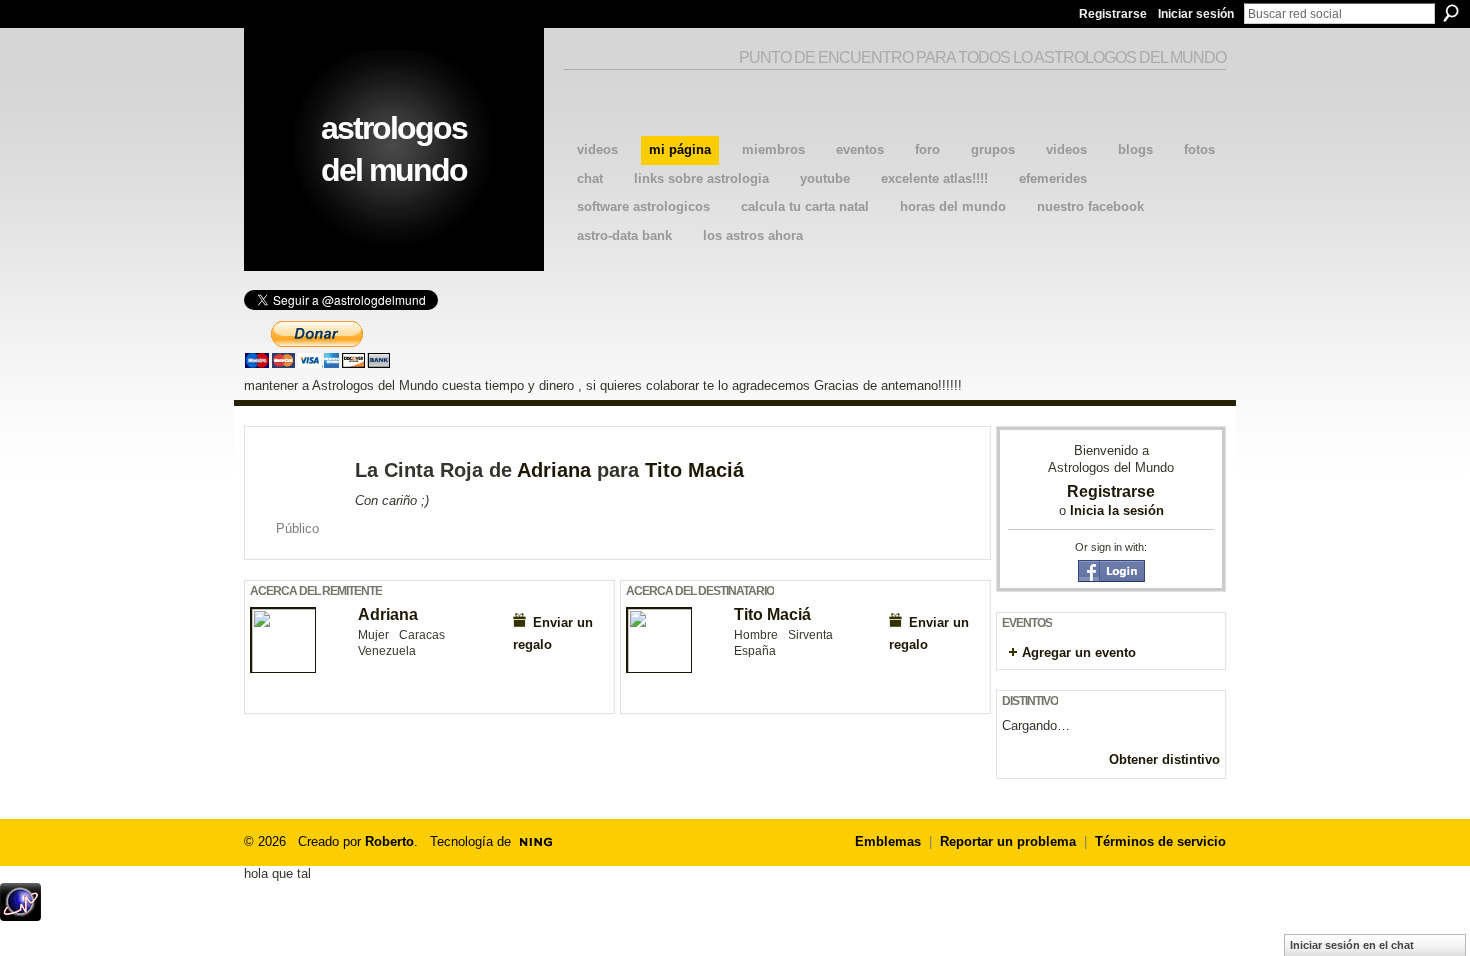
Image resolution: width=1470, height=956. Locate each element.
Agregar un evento (1079, 652)
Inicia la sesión (1117, 510)
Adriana (554, 470)
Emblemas (888, 841)
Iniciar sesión (1196, 14)
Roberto (389, 841)
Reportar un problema (1008, 841)
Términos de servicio (1160, 841)
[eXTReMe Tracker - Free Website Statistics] (20, 915)
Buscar (1451, 13)
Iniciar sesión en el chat (1352, 945)
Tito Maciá (694, 470)
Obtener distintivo (1164, 759)
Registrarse (1113, 14)
